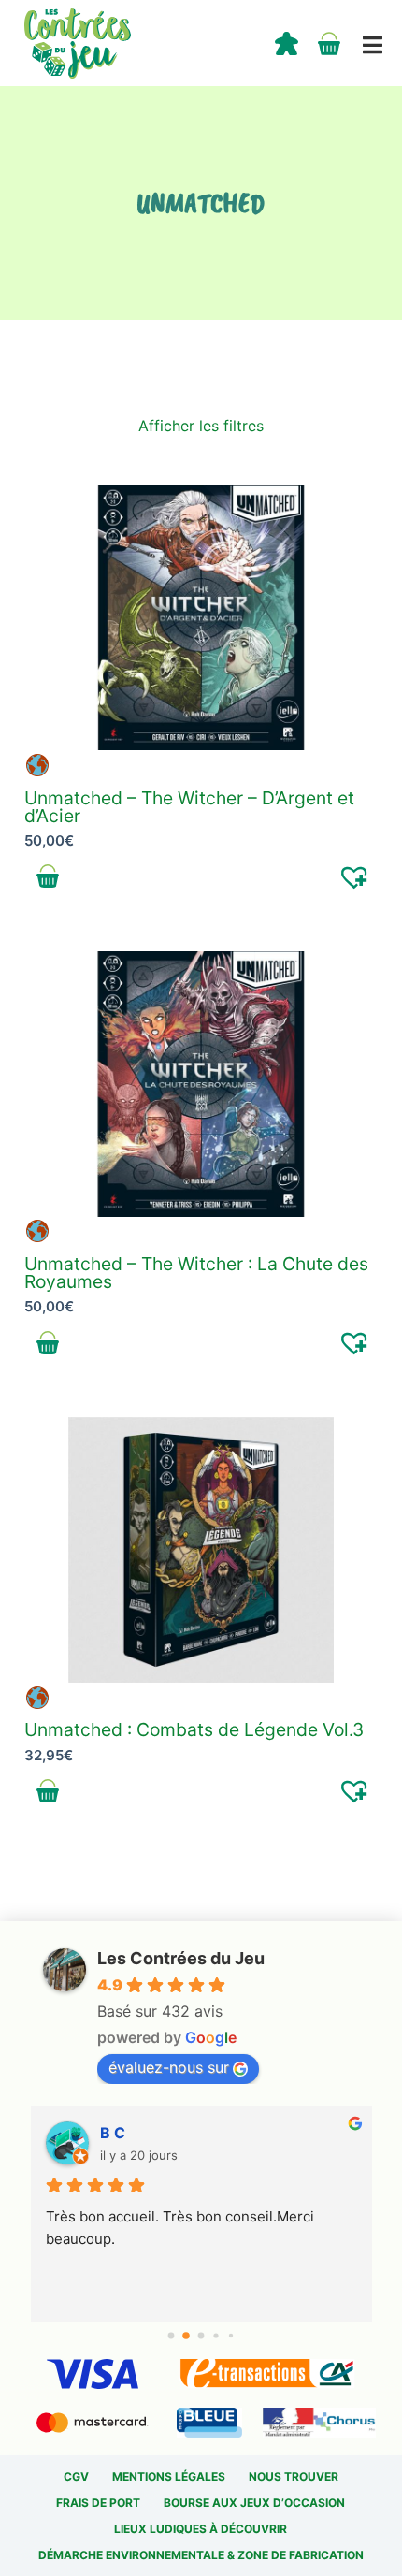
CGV (76, 2476)
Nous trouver (294, 2476)
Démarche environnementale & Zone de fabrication (201, 2555)
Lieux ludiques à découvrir (201, 2529)
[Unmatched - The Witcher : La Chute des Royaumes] (201, 1084)
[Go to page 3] (216, 2336)
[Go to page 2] (201, 2336)
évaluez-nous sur (169, 2067)
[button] (355, 876)
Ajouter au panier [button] (48, 876)
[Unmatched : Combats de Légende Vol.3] (201, 1550)
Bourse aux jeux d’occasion (254, 2503)
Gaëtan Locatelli (158, 2133)
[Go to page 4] (230, 2335)
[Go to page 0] (171, 2335)
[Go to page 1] (187, 2336)
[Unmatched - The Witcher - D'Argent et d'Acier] (201, 618)
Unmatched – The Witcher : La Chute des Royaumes (196, 1273)
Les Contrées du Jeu (181, 1958)
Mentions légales (169, 2476)
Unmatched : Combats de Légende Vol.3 (194, 1729)
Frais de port (98, 2503)
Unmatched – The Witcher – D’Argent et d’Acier (189, 807)
